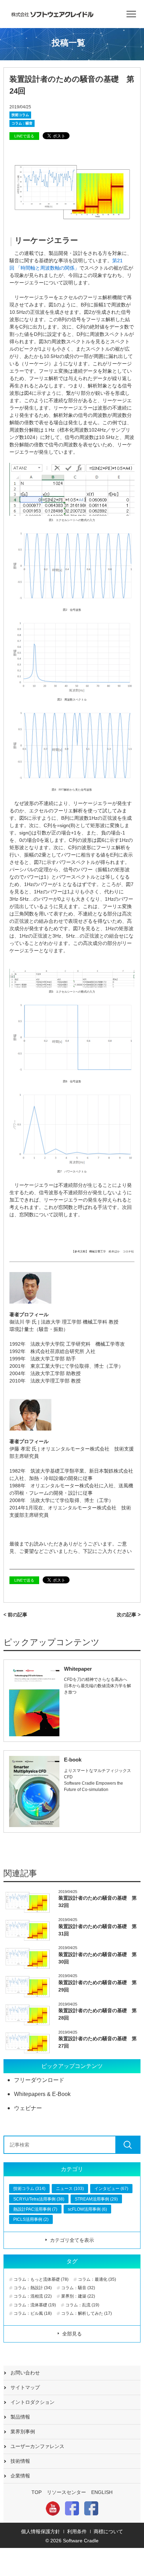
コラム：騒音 (22, 123)
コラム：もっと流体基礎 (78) (41, 2279)
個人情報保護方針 (41, 2531)
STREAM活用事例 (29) (96, 2199)
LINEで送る (24, 136)
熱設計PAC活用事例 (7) (35, 2209)
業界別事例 (23, 2432)
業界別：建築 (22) (78, 2296)
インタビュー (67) (111, 2189)
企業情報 (20, 2476)
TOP (37, 2492)
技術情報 (20, 2461)
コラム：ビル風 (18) (33, 2313)
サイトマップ (25, 2387)
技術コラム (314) (29, 2189)
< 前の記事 (15, 1615)
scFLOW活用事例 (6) (87, 2209)
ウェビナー (28, 2108)
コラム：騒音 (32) (78, 2288)
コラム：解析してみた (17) (87, 2313)
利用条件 (77, 2531)
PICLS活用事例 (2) (31, 2219)
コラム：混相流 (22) (33, 2296)
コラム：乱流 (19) (82, 2305)
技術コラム (20, 115)
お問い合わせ (25, 2373)
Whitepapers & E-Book (42, 2094)
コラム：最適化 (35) (97, 2279)
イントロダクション (33, 2402)
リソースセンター (66, 2492)
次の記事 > (129, 1615)
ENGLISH (102, 2492)
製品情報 (20, 2417)
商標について (108, 2531)
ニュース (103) (70, 2189)
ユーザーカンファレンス (37, 2446)
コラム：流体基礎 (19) (35, 2305)
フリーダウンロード (39, 2080)
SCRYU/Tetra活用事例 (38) (39, 2199)
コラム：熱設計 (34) (33, 2288)
